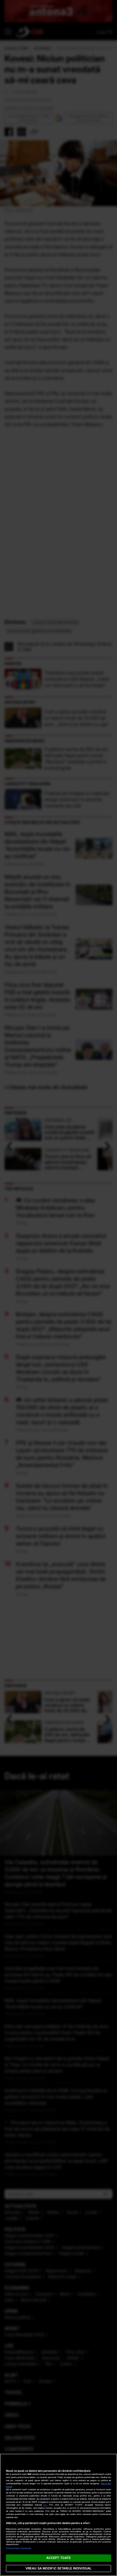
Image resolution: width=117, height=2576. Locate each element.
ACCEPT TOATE (58, 2558)
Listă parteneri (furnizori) (19, 2548)
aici (45, 2505)
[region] (58, 2515)
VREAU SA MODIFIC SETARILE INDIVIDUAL (58, 2568)
